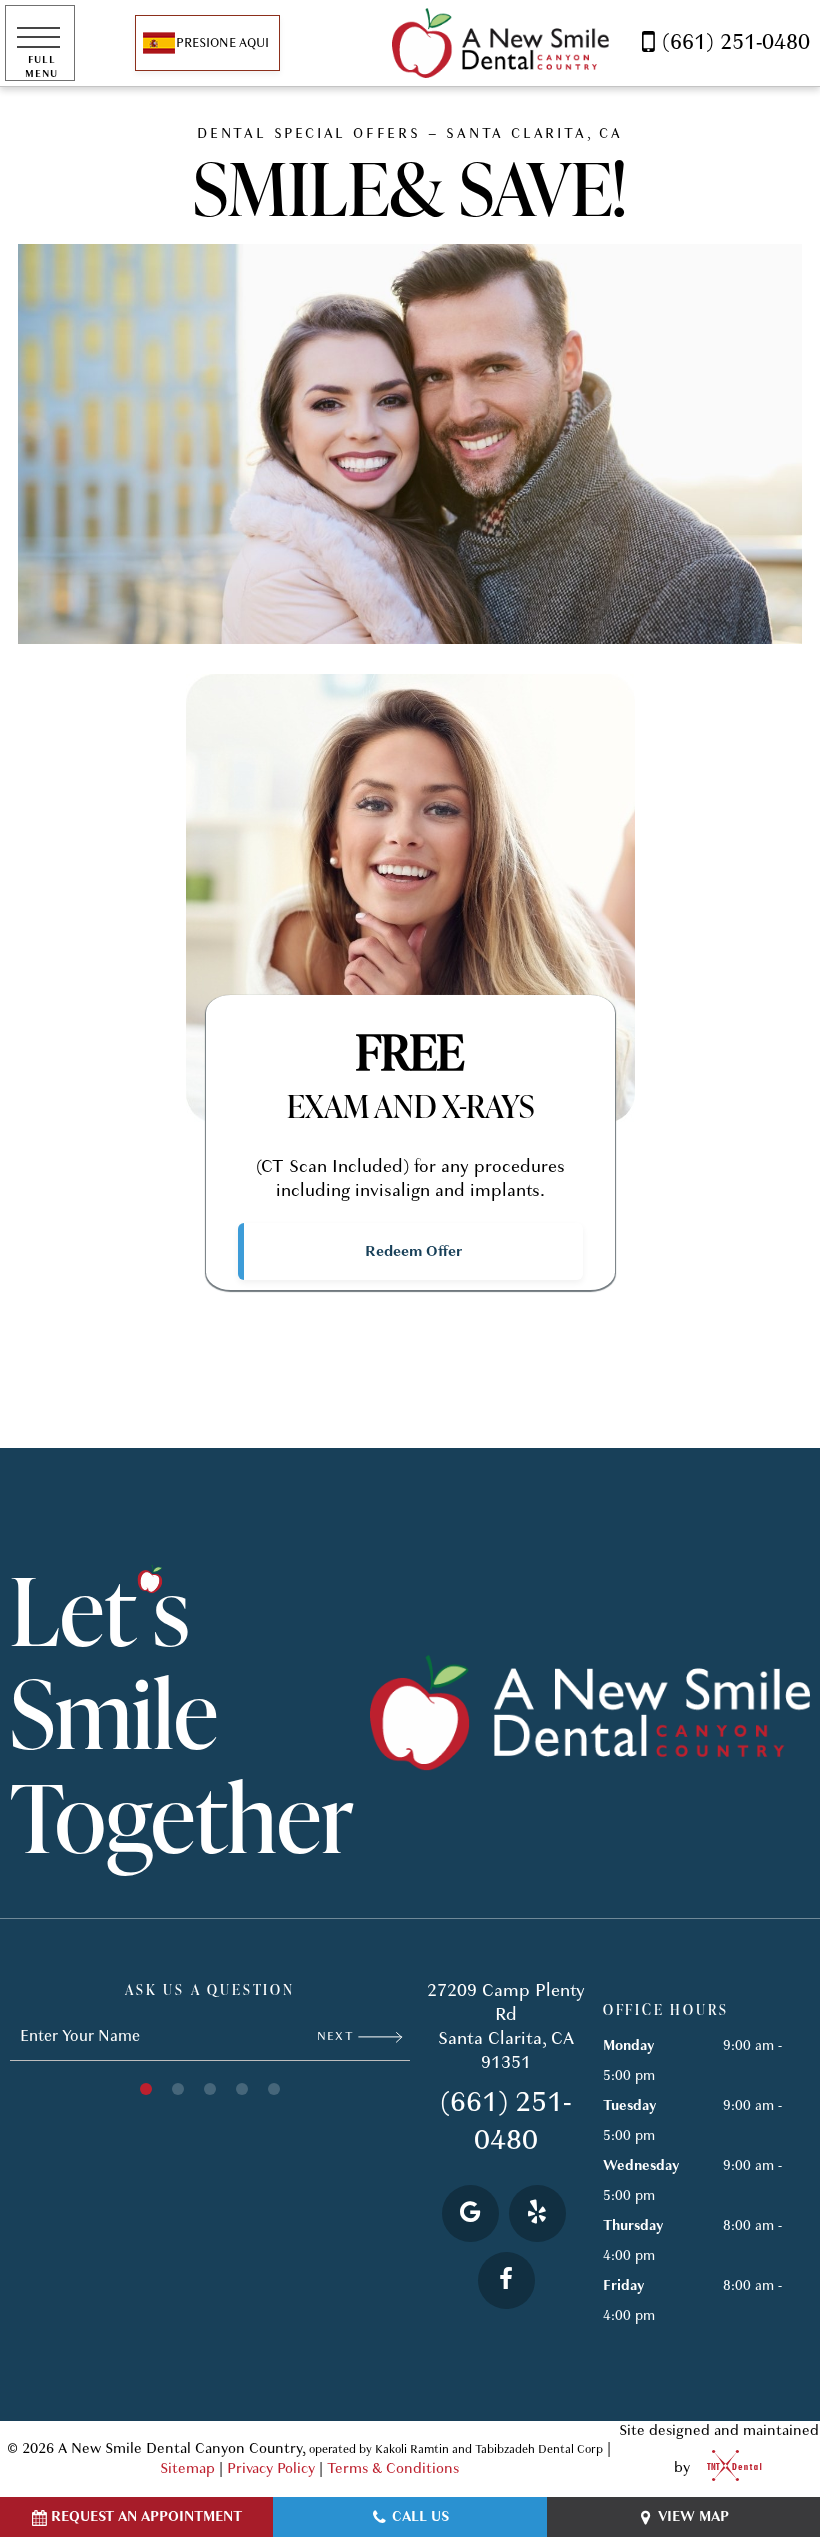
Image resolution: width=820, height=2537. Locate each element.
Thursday (633, 2225)
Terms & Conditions (393, 2468)
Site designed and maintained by (719, 2449)
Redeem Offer (413, 1251)
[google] (470, 2213)
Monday (628, 2045)
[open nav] (40, 42)
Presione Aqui (222, 43)
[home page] (500, 43)
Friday (623, 2285)
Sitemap (187, 2468)
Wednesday (641, 2165)
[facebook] (506, 2280)
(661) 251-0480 (736, 42)
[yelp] (537, 2213)
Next (337, 2036)
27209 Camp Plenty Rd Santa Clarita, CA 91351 (506, 2027)
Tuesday (629, 2105)
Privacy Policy (271, 2468)
